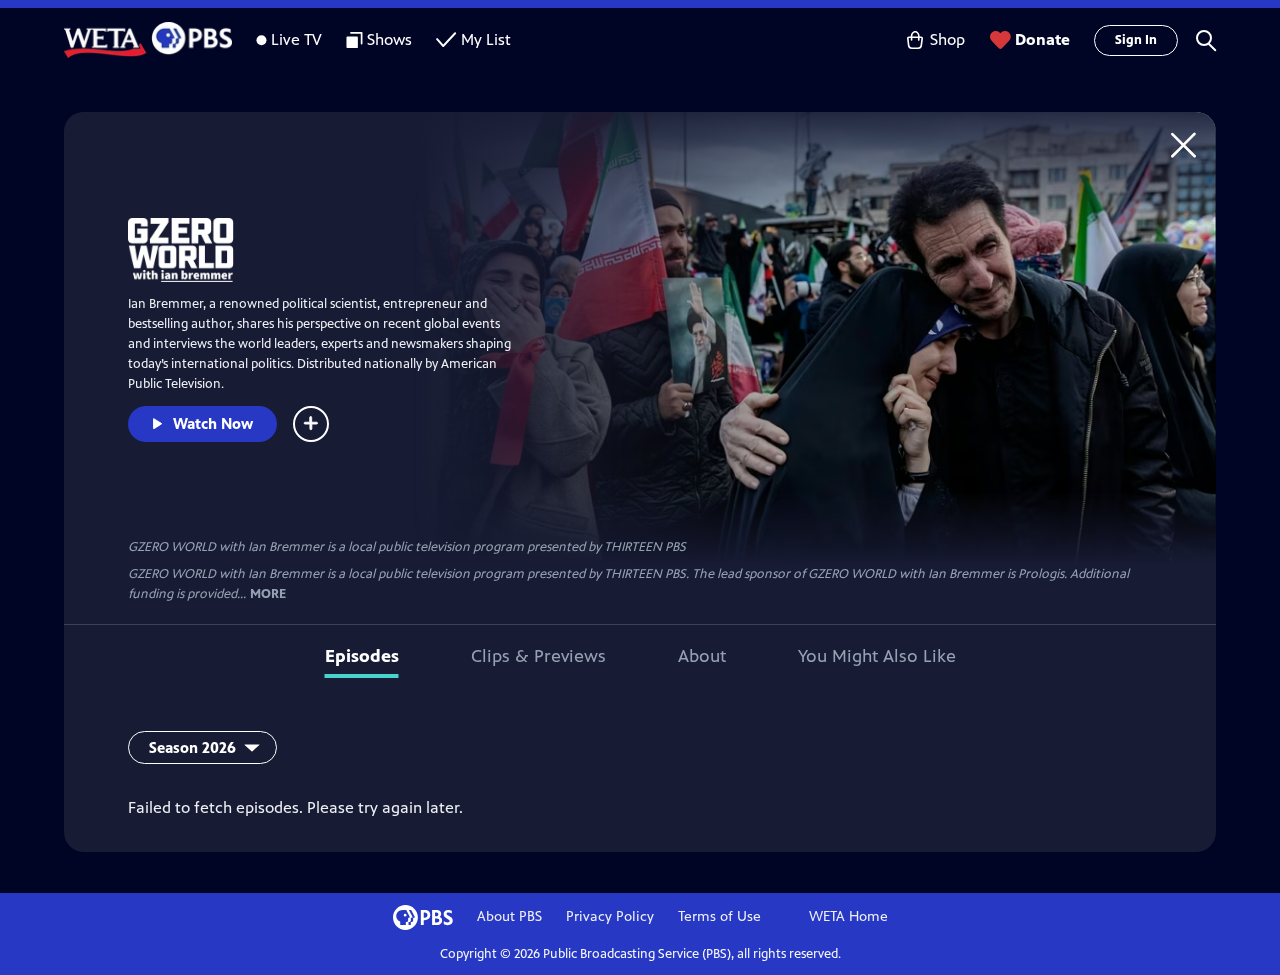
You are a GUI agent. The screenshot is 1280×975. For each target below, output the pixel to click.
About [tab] (702, 656)
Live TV (296, 39)
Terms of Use (719, 916)
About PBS (509, 916)
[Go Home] (1183, 144)
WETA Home (848, 916)
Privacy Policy (610, 916)
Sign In (1136, 40)
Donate (1042, 39)
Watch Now (213, 423)
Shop (947, 39)
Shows (389, 39)
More (268, 594)
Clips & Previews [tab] (538, 656)
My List (486, 39)
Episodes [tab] (362, 656)
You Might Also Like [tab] (877, 656)
